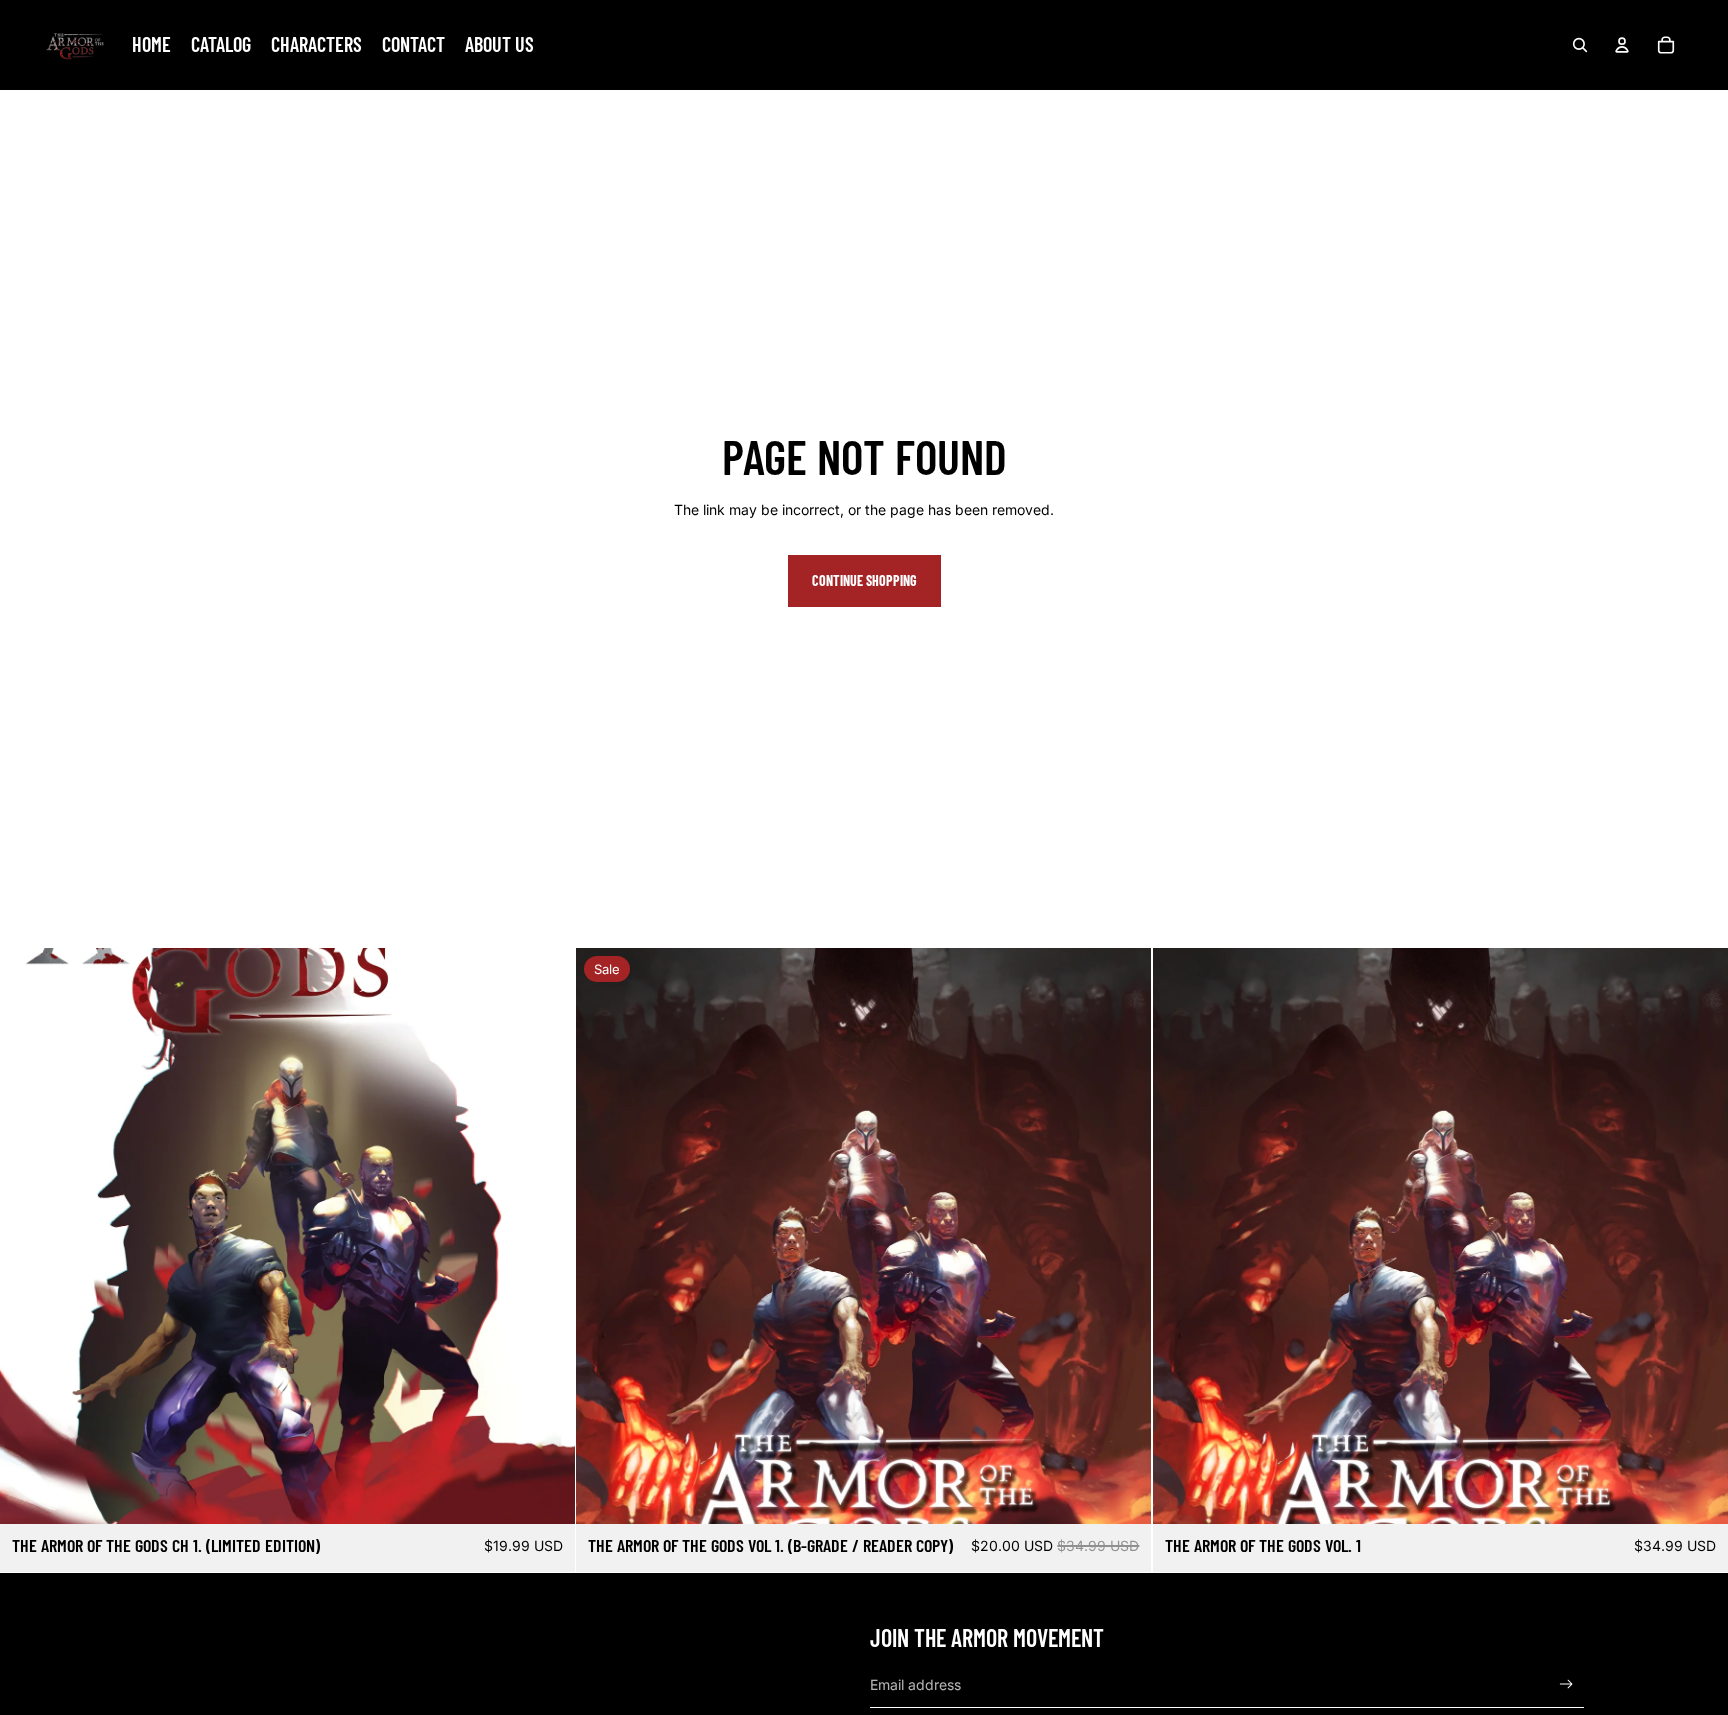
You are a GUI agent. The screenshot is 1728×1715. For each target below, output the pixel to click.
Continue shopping (864, 580)
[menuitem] (151, 45)
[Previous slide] (30, 1236)
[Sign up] (1566, 1684)
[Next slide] (545, 1236)
